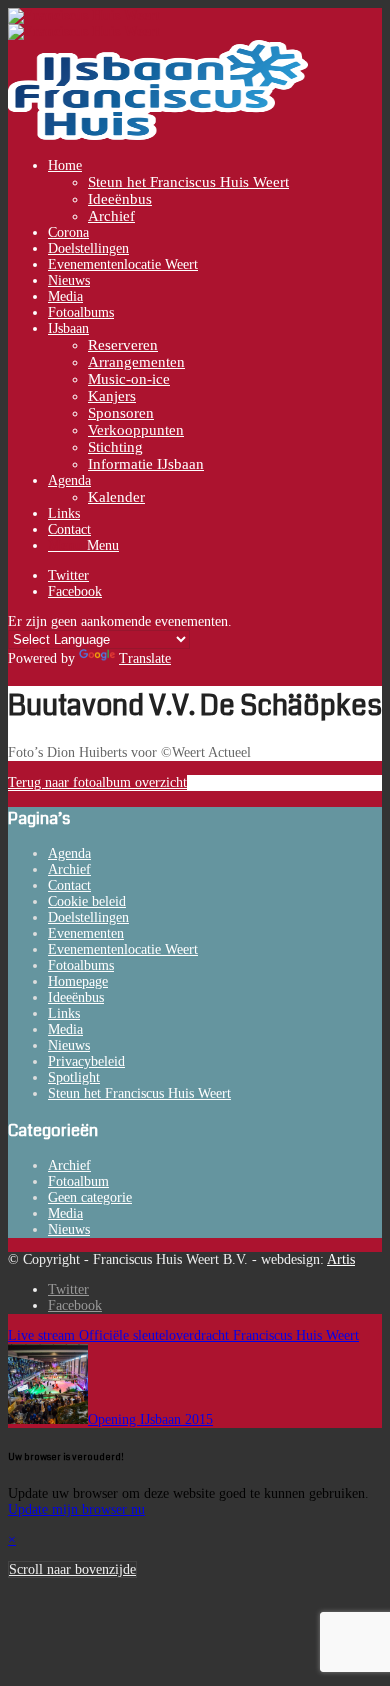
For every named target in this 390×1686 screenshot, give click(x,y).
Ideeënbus (76, 997)
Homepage (78, 981)
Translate (145, 658)
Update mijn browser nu (76, 1509)
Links (64, 1013)
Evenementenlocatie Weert (123, 949)
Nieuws (69, 1045)
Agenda (69, 853)
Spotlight (74, 1077)
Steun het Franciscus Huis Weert (139, 1093)
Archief (69, 869)
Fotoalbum (78, 1181)
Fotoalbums (81, 965)
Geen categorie (90, 1197)
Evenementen (86, 933)
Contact (69, 885)
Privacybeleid (86, 1061)
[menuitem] (215, 191)
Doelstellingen (88, 917)
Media (65, 1029)
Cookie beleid (87, 901)
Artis (341, 1259)
